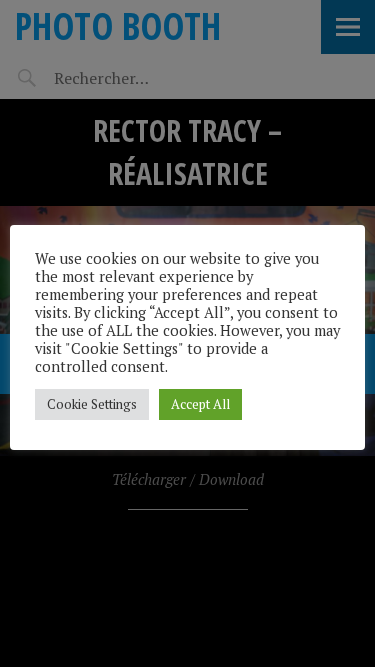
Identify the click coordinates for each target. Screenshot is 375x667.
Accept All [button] (200, 404)
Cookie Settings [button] (92, 404)
